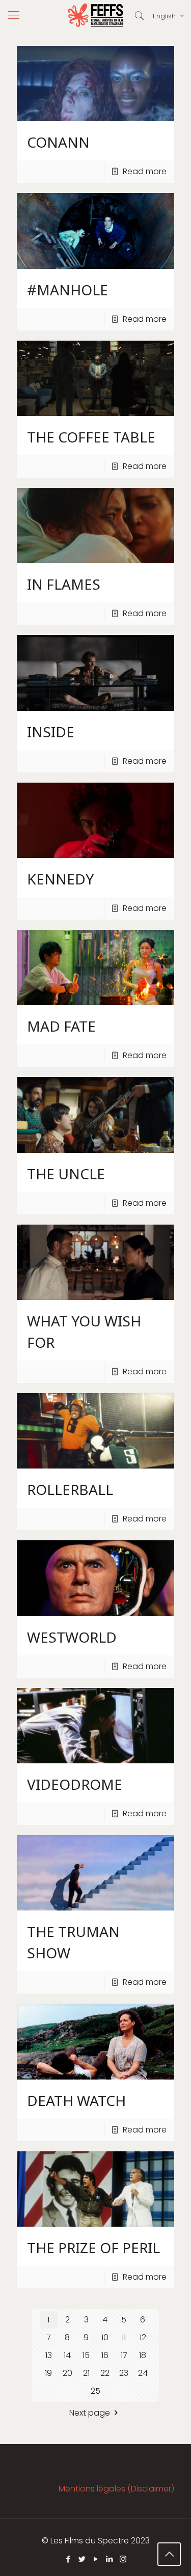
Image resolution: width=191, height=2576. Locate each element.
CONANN (58, 142)
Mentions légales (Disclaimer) (116, 2489)
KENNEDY (60, 879)
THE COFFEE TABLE (91, 437)
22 (105, 2373)
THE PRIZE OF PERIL (93, 2248)
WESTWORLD (72, 1637)
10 (105, 2337)
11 (124, 2337)
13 (49, 2355)
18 (143, 2355)
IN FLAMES (64, 584)
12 (143, 2337)
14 (67, 2355)
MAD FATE (61, 1026)
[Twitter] (82, 2559)
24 (143, 2373)
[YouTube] (95, 2559)
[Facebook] (68, 2559)
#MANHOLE (67, 290)
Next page (90, 2413)
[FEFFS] (95, 15)
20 (67, 2373)
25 (95, 2391)
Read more (145, 171)
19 (48, 2373)
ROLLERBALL (70, 1489)
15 (86, 2355)
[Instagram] (123, 2559)
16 (105, 2355)
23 (124, 2373)
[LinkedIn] (109, 2559)
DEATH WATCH (76, 2100)
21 (86, 2373)
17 (124, 2355)
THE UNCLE (66, 1174)
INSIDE (51, 732)
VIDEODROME (75, 1784)
